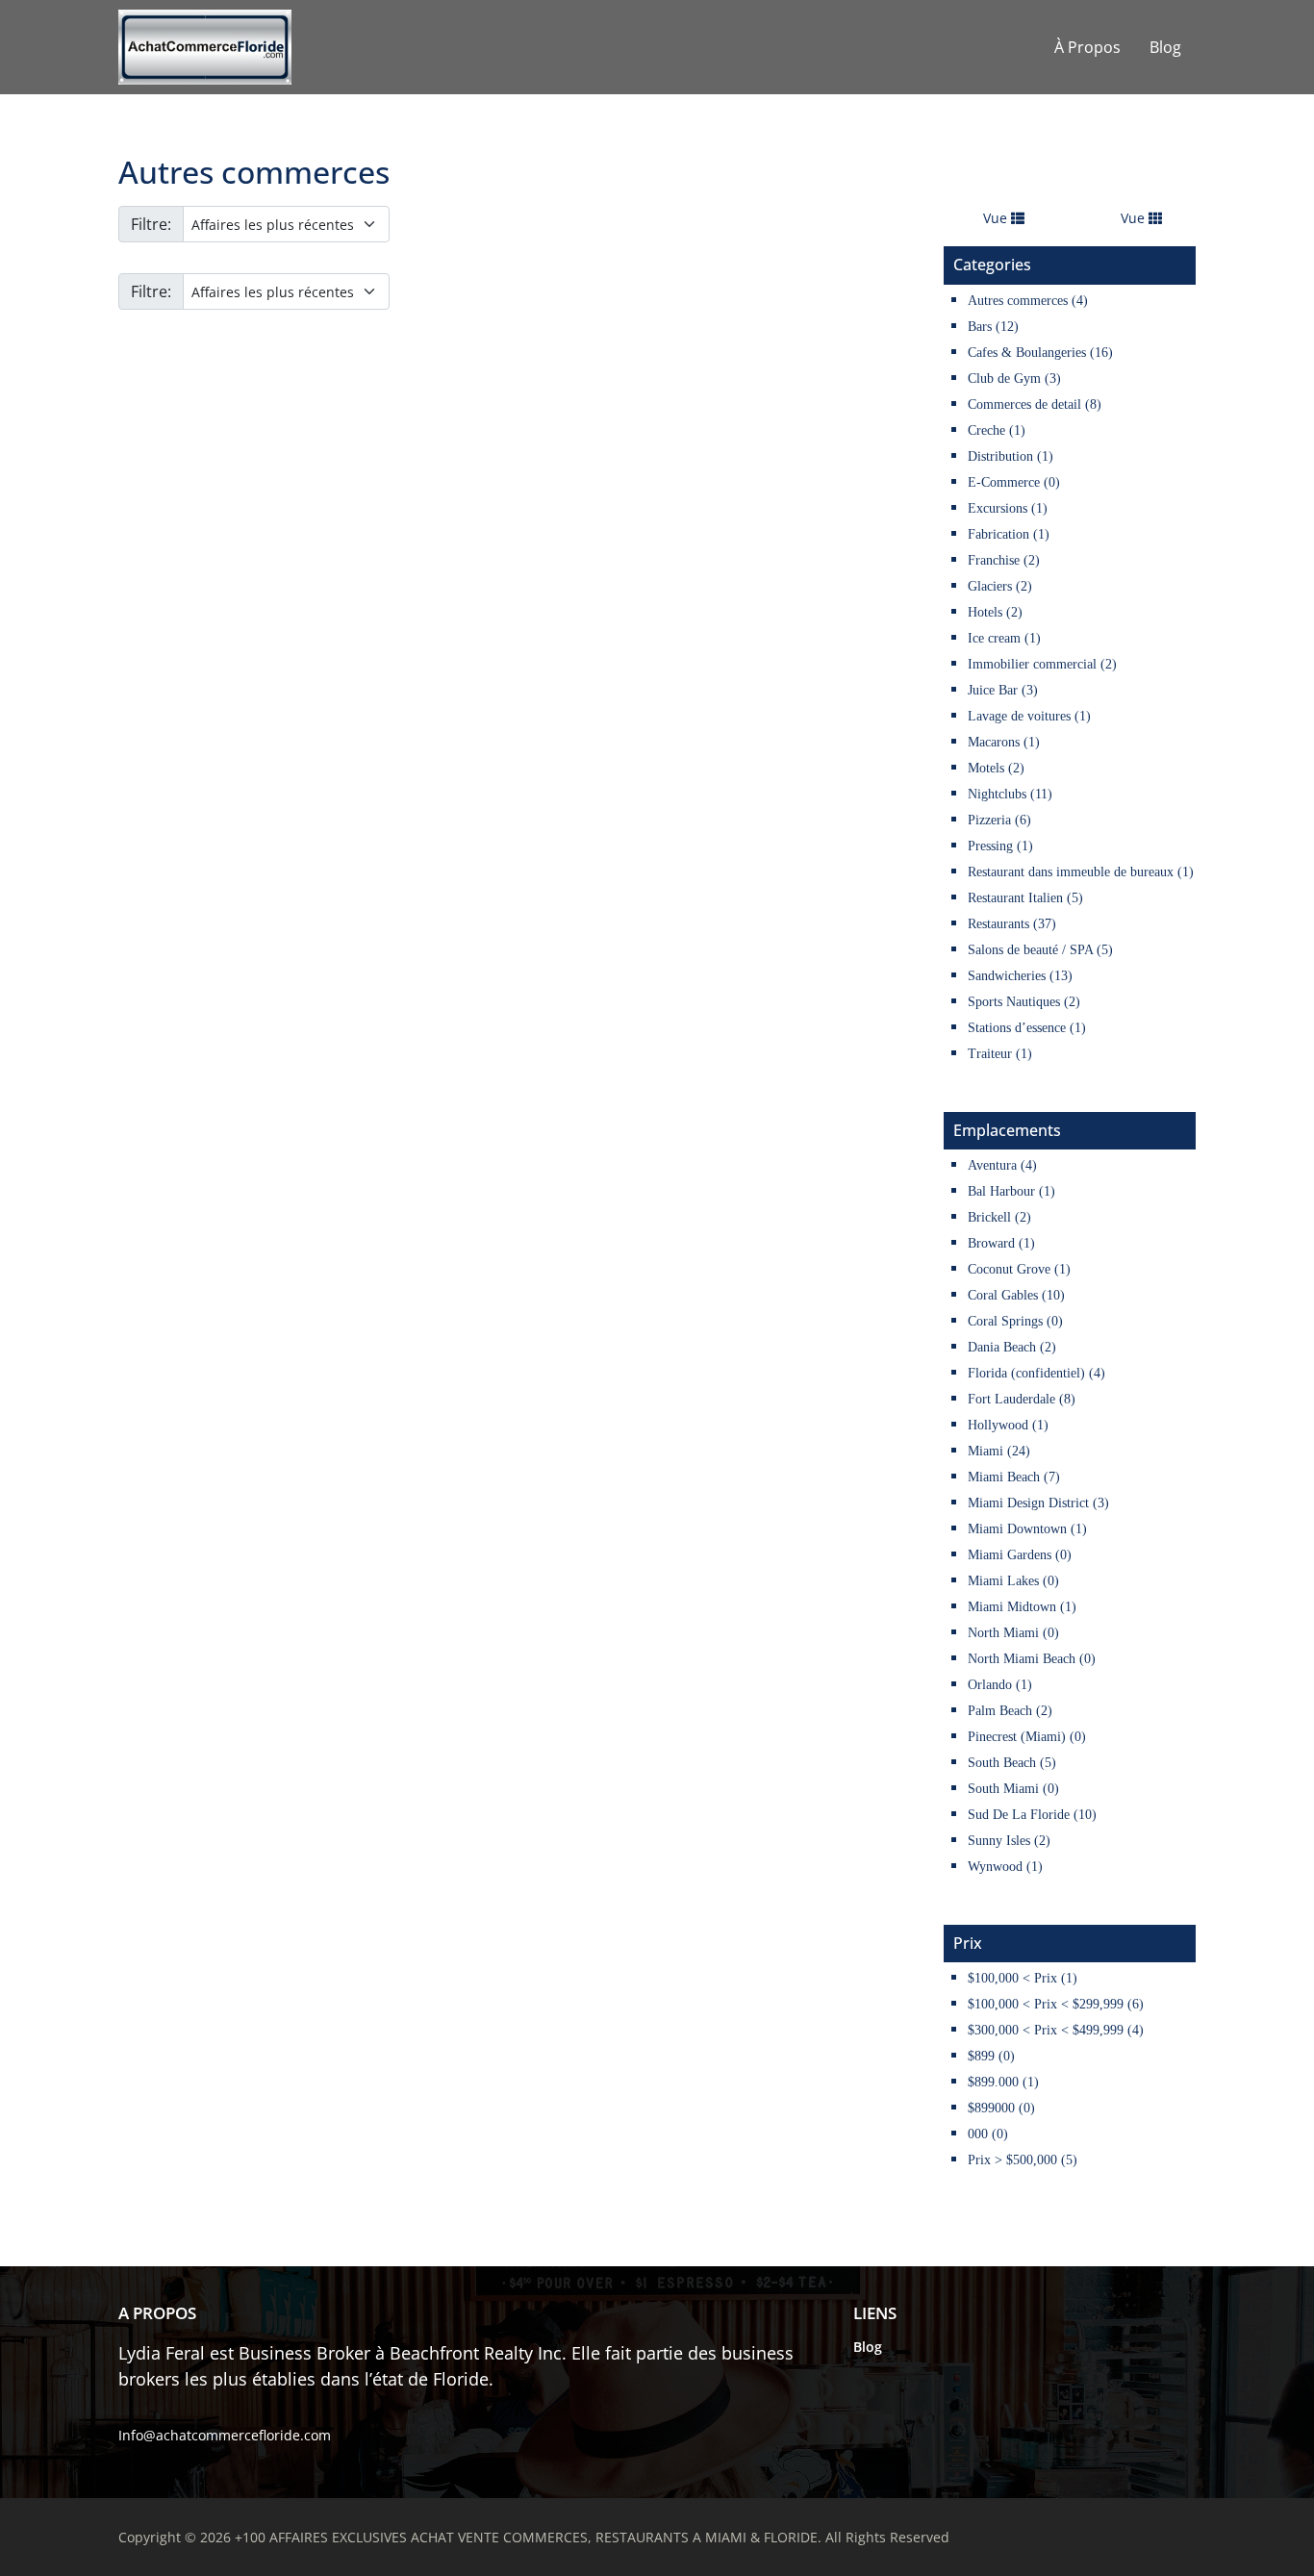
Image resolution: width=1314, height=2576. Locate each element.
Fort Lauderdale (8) (1022, 1399)
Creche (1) (997, 430)
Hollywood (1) (1008, 1425)
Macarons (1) (1004, 742)
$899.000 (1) (1003, 2082)
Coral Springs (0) (1015, 1321)
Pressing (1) (1000, 846)
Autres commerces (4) (1028, 301)
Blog (1165, 47)
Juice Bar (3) (1003, 690)
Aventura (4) (1002, 1165)
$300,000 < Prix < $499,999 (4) (1056, 2030)
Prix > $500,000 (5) (1023, 2160)
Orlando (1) (1000, 1685)
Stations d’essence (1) (1027, 1028)
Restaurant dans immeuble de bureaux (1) (1081, 872)
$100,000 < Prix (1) (1023, 1978)
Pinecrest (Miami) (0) (1027, 1737)
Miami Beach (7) (1014, 1477)
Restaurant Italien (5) (1025, 898)
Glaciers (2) (1000, 586)
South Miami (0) (1013, 1789)
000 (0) (988, 2134)
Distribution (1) (1011, 456)
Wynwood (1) (1005, 1867)
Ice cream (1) (1004, 638)
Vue (997, 218)
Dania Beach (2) (1012, 1347)
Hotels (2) (995, 612)
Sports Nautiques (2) (1024, 1002)
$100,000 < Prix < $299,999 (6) (1056, 2004)
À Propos (1087, 47)
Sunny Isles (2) (1009, 1841)
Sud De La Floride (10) (1032, 1815)
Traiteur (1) (1000, 1054)
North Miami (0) (1013, 1633)
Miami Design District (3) (1038, 1503)
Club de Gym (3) (1014, 379)
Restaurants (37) (1012, 924)
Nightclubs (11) (1010, 794)
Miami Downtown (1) (1027, 1529)
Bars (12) (993, 327)
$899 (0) (991, 2056)
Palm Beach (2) (1010, 1711)
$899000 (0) (1001, 2108)
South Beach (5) (1012, 1763)
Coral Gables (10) (1016, 1295)
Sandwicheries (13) (1020, 976)
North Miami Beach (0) (1032, 1659)
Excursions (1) (1008, 508)
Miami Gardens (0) (1020, 1555)
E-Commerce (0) (1014, 482)
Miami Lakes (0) (1013, 1581)
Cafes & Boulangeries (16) (1040, 353)
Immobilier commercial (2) (1042, 664)
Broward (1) (1001, 1243)
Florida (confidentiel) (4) (1036, 1373)
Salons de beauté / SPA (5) (1040, 950)
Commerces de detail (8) (1035, 404)
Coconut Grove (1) (1019, 1269)
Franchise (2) (1004, 560)
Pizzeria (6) (999, 820)
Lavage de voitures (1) (1029, 716)
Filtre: (151, 224)
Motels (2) (996, 768)
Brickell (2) (999, 1217)
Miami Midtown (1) (1022, 1607)
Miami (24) (999, 1451)
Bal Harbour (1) (1011, 1191)
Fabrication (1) (1009, 534)
